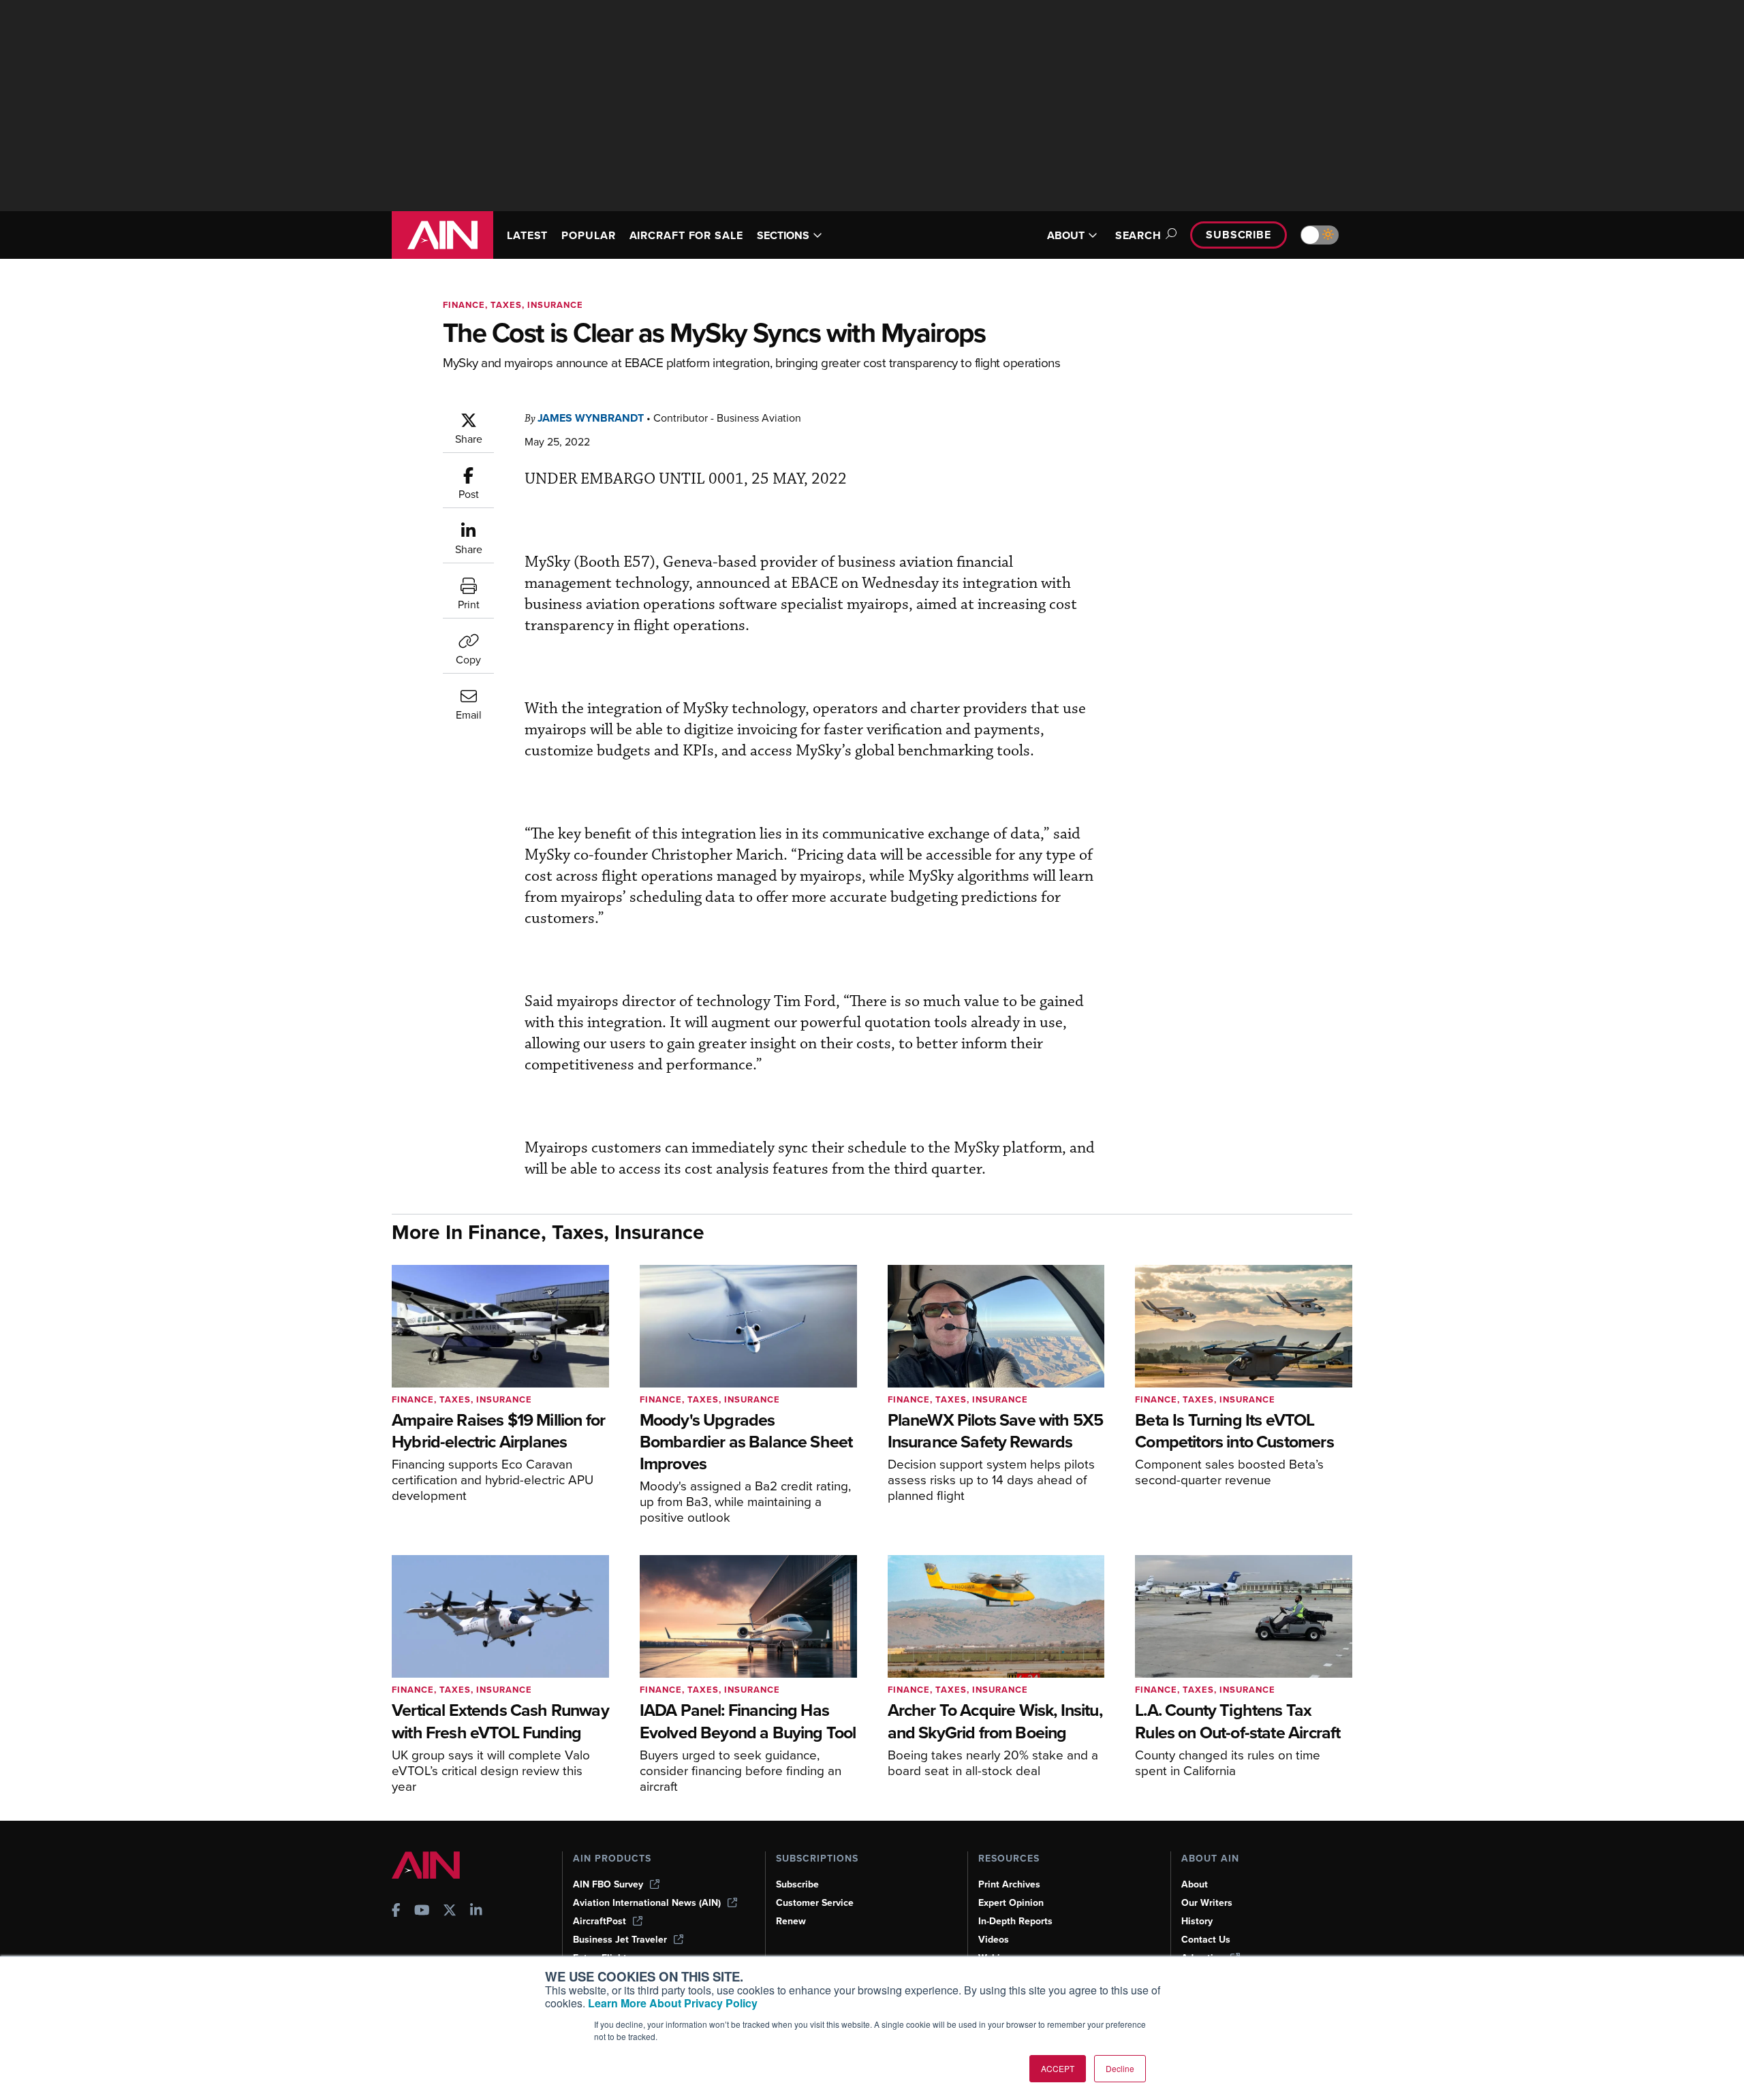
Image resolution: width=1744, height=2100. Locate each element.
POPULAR (588, 235)
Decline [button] (1120, 2068)
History (1197, 1921)
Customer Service (815, 1903)
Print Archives (1009, 1884)
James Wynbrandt (591, 418)
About (1195, 1884)
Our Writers (1207, 1903)
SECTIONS (783, 235)
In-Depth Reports (1015, 1921)
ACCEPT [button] (1058, 2068)
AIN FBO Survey (608, 1884)
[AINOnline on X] (450, 1912)
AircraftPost (599, 1921)
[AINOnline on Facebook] (396, 1912)
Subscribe (1239, 235)
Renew (791, 1921)
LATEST (527, 235)
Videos (994, 1940)
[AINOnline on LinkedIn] (476, 1912)
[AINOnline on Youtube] (422, 1912)
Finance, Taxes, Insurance (513, 305)
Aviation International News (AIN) (647, 1903)
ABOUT (1066, 235)
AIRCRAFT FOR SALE (686, 235)
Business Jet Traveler (620, 1940)
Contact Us (1206, 1940)
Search (1138, 235)
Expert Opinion (1011, 1903)
